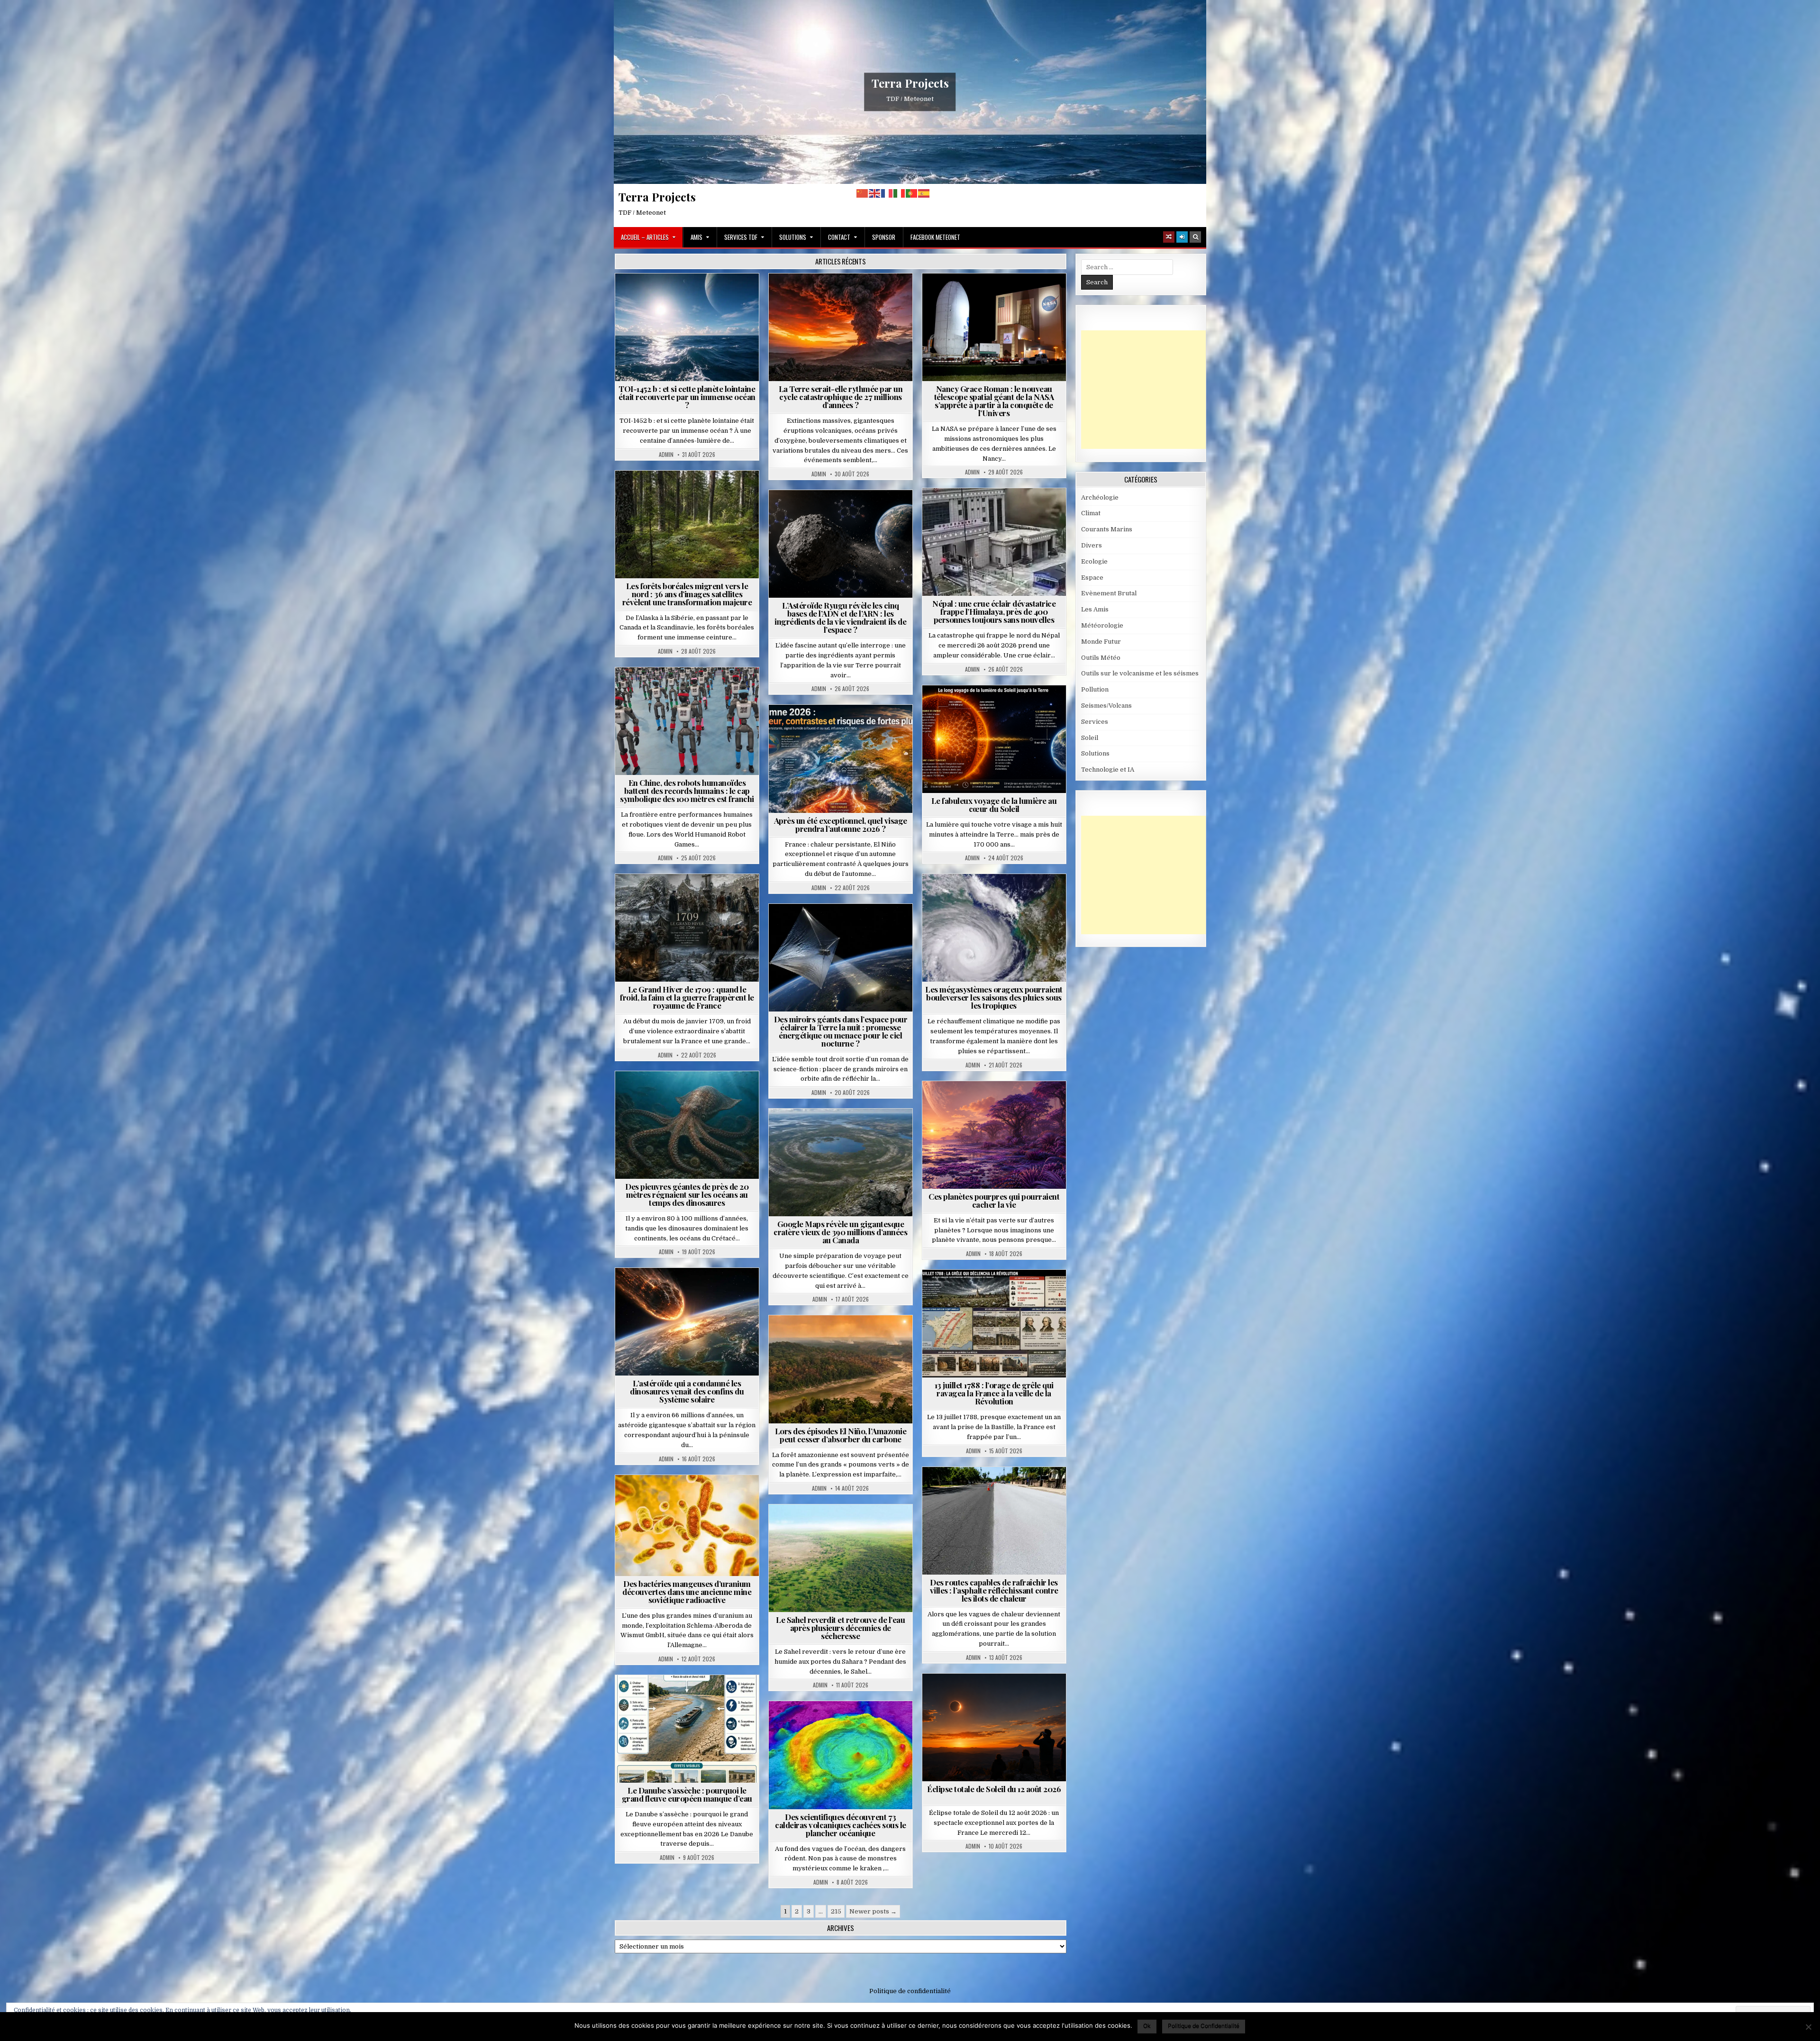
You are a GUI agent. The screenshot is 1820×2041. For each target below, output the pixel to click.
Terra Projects (910, 83)
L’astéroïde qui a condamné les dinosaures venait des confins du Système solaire (687, 1391)
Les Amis (1095, 609)
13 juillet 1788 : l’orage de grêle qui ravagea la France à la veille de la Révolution (994, 1393)
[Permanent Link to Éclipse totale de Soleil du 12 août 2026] (994, 1727)
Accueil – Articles (645, 237)
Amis (696, 237)
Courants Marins (1107, 529)
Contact (839, 237)
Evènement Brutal (844, 296)
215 (836, 1911)
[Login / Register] (1182, 237)
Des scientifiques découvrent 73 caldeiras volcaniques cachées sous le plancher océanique (841, 1825)
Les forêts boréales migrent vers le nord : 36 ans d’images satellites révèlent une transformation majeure (687, 594)
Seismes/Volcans (1031, 511)
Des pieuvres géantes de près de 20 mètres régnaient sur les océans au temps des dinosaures (687, 1194)
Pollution (838, 927)
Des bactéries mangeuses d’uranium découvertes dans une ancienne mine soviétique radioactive (687, 1592)
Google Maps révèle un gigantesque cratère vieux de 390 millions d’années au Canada (840, 1232)
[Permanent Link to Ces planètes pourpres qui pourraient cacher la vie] (994, 1135)
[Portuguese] (912, 193)
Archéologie (674, 1094)
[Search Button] (1195, 237)
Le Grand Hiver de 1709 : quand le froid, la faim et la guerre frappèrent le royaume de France (687, 997)
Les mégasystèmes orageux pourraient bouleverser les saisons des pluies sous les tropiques (994, 997)
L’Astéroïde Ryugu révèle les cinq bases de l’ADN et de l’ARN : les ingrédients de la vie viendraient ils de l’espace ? (840, 617)
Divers (716, 1094)
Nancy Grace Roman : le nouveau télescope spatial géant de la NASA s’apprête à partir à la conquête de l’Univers (994, 401)
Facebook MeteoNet (935, 237)
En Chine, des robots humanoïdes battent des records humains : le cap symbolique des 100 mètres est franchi (687, 791)
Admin (666, 455)
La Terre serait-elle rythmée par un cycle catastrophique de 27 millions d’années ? (841, 397)
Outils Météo (1101, 658)
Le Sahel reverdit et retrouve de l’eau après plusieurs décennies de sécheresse (840, 1628)
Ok (1147, 2026)
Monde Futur (1101, 642)
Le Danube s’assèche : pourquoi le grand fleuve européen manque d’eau (687, 1794)
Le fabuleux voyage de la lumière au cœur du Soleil (994, 805)
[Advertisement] (1152, 390)
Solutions (793, 237)
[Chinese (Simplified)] (863, 193)
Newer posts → (873, 1911)
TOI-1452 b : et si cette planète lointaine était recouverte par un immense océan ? (687, 397)
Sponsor (884, 237)
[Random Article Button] (1169, 237)
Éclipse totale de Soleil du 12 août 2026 (994, 1789)
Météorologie (844, 728)
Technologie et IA (691, 690)
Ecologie (861, 1527)
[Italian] (900, 193)
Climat (691, 494)
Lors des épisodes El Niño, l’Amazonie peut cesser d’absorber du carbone (841, 1435)
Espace (691, 296)
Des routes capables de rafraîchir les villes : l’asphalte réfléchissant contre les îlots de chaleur (994, 1590)
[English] (875, 193)
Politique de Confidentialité (1204, 2026)
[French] (887, 193)
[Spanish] (924, 193)
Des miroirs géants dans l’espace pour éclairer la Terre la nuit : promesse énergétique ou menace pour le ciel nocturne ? (841, 1031)
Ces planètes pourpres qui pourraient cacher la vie (994, 1200)
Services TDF (741, 237)
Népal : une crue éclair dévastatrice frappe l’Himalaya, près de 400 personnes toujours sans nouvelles (994, 611)
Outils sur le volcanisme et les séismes (1140, 673)
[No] (1808, 2027)
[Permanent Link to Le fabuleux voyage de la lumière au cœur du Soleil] (994, 739)
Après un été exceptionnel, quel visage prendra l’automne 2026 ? (841, 825)
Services (1095, 722)
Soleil (998, 708)
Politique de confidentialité (910, 1991)
